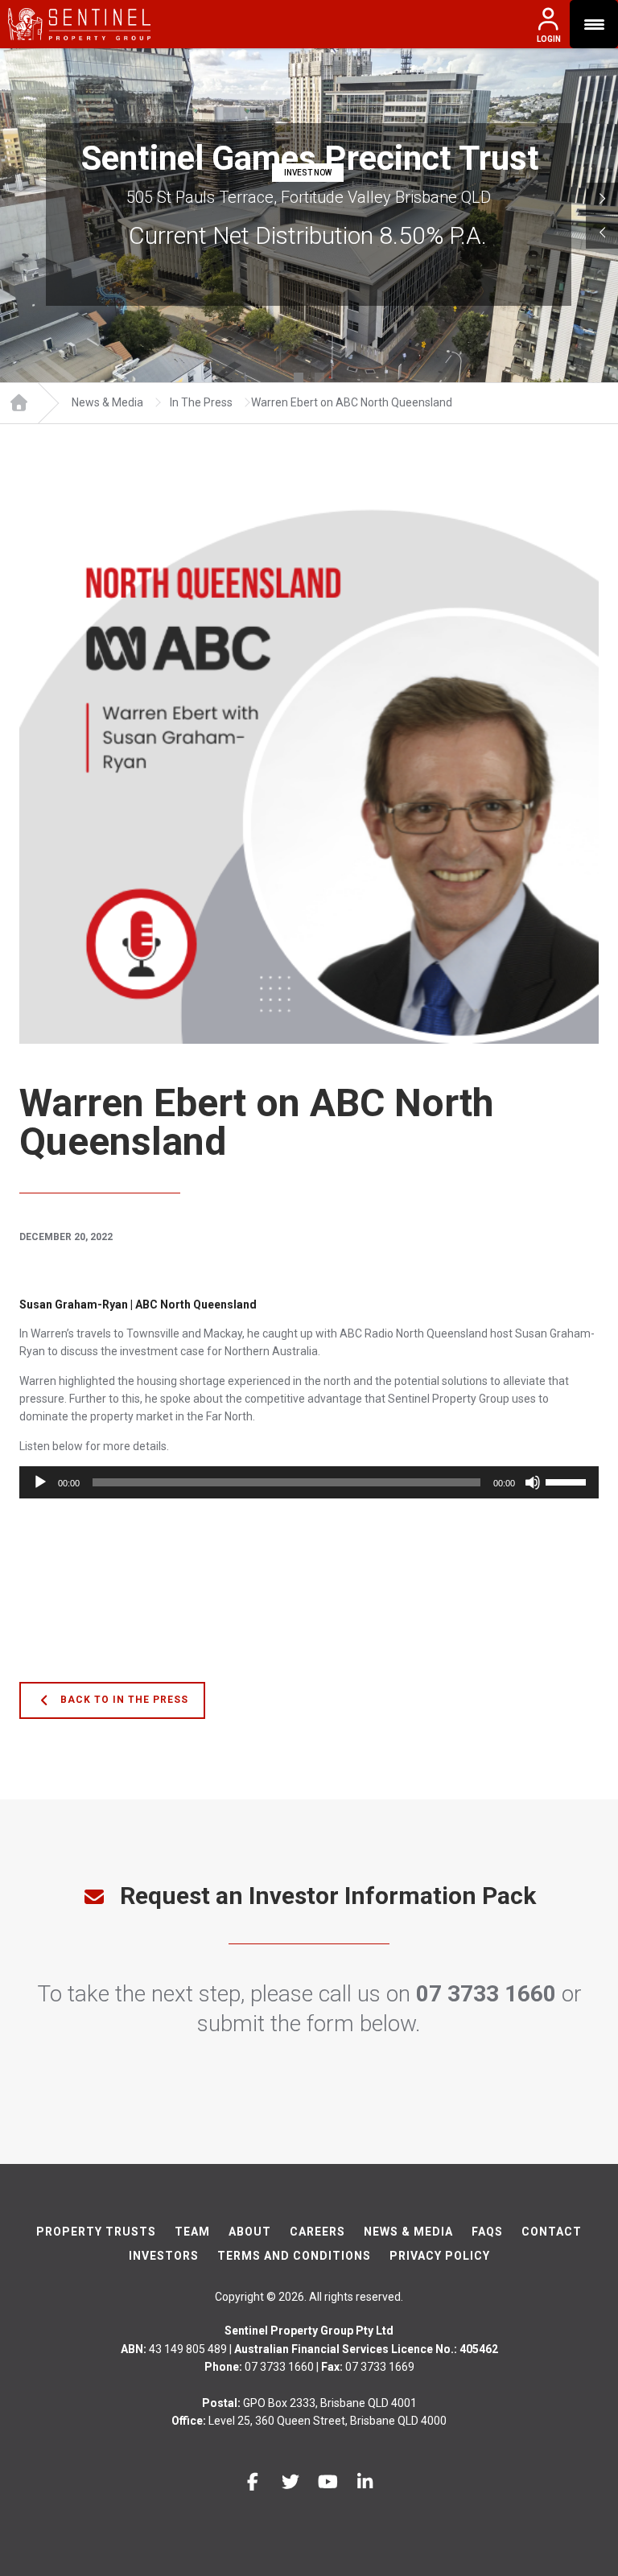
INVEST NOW (308, 173)
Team (192, 2232)
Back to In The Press (123, 1700)
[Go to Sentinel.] (19, 403)
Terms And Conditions (294, 2256)
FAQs (487, 2232)
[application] (309, 1482)
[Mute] (533, 1482)
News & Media (408, 2232)
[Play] (40, 1482)
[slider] (568, 1481)
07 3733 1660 (486, 1994)
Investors (164, 2256)
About (250, 2232)
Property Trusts (96, 2232)
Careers (317, 2232)
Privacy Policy (440, 2256)
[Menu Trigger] (594, 24)
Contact (552, 2232)
